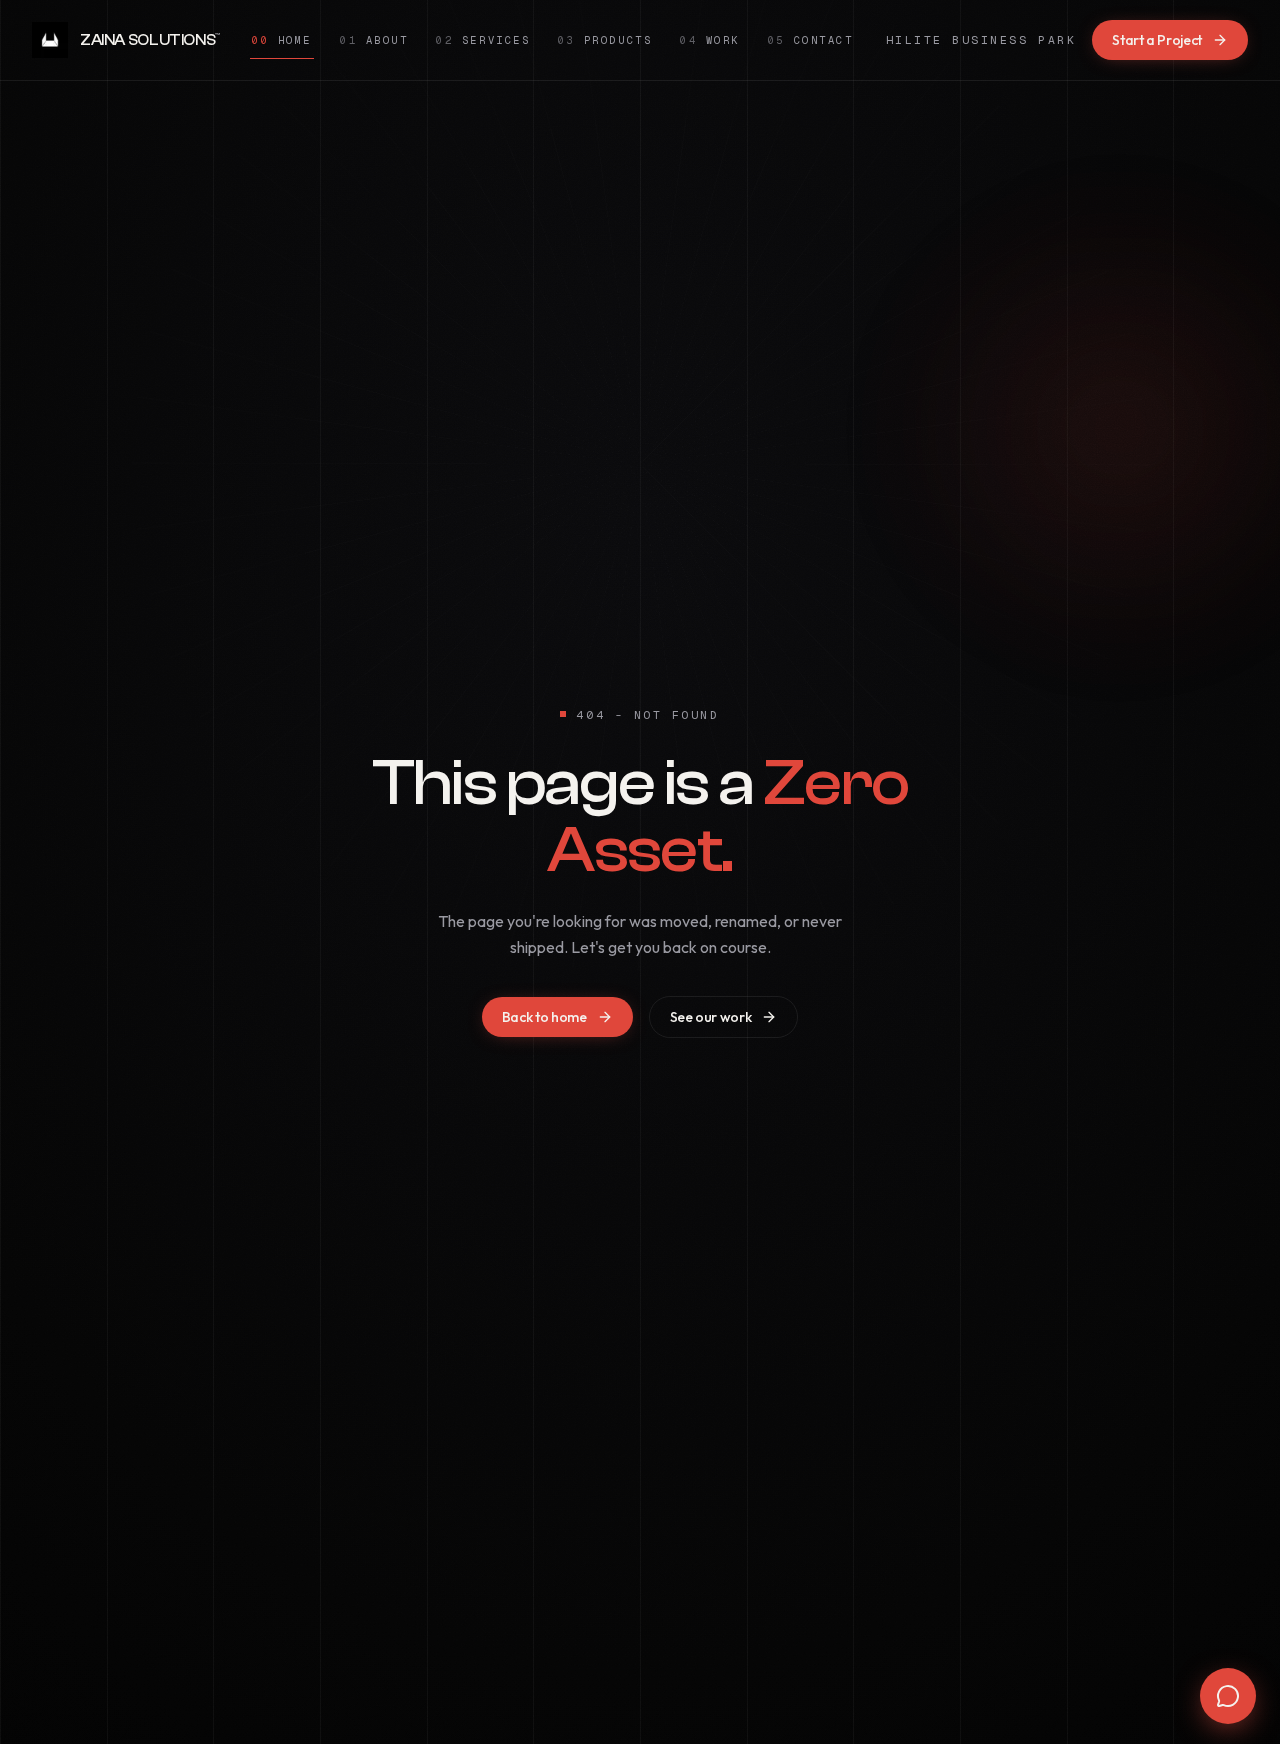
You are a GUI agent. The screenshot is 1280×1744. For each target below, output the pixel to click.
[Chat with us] (1228, 1696)
